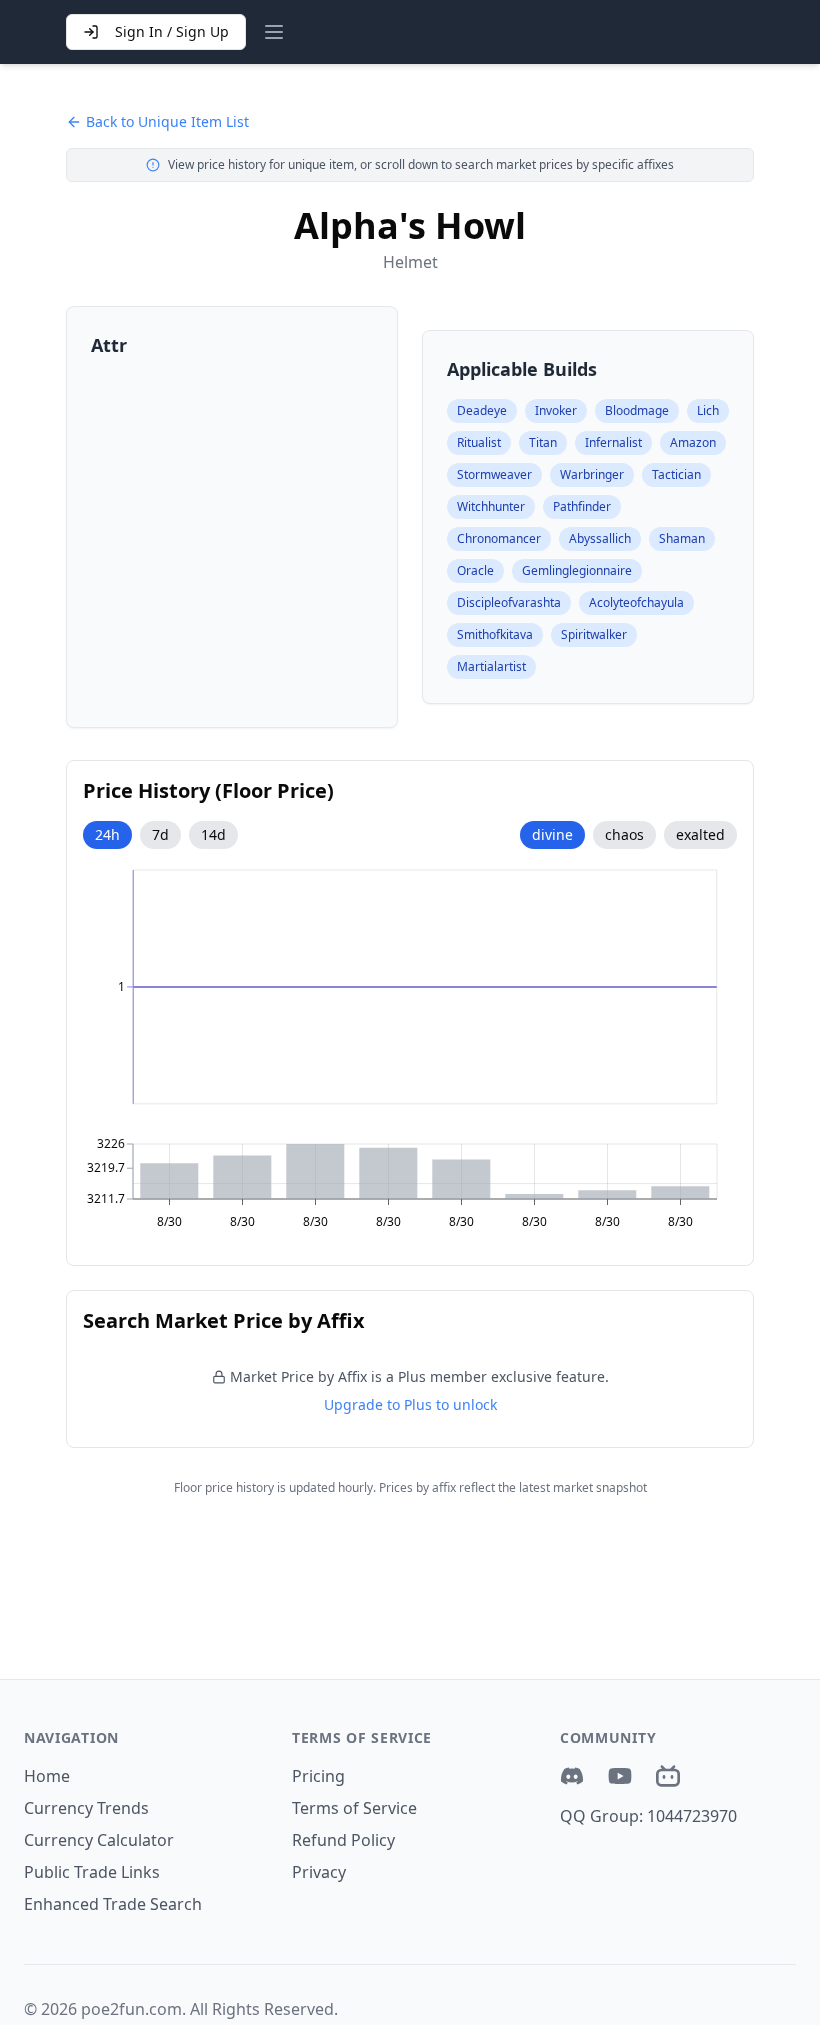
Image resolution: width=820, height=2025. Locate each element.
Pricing (318, 1776)
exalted (700, 834)
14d (213, 834)
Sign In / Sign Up (172, 31)
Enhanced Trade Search (113, 1904)
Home (47, 1776)
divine (552, 834)
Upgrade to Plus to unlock (410, 1404)
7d (160, 834)
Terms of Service (354, 1808)
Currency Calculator (99, 1840)
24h (107, 834)
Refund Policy (343, 1840)
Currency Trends (86, 1808)
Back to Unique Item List (167, 121)
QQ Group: (648, 1816)
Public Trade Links (92, 1872)
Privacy (319, 1872)
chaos (624, 834)
